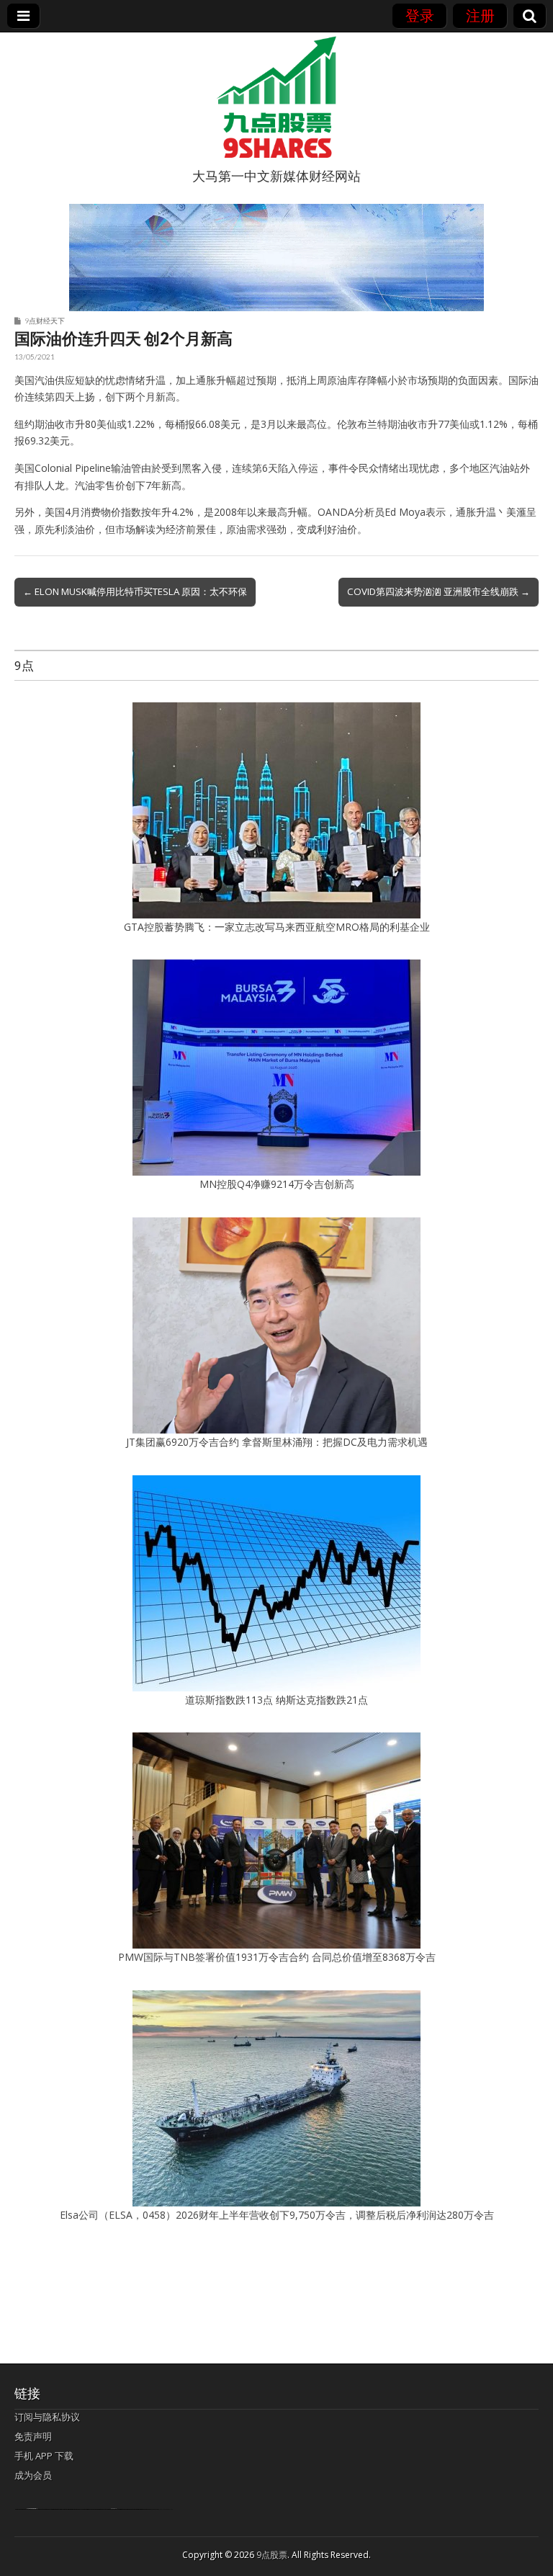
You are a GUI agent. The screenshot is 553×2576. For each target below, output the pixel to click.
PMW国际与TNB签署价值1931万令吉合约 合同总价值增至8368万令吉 (277, 1957)
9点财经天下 (45, 321)
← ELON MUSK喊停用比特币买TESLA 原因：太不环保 (135, 591)
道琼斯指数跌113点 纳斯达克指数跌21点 (276, 1700)
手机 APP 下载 (44, 2456)
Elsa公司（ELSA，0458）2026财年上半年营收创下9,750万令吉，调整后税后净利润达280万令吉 (277, 2215)
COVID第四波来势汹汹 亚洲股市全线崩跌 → (439, 591)
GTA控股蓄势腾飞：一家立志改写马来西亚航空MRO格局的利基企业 (277, 927)
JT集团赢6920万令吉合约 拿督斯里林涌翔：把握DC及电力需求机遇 (277, 1442)
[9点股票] (276, 97)
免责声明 (33, 2436)
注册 (480, 15)
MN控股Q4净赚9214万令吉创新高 (277, 1184)
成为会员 (33, 2475)
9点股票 (272, 2555)
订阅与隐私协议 (47, 2417)
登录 (420, 15)
